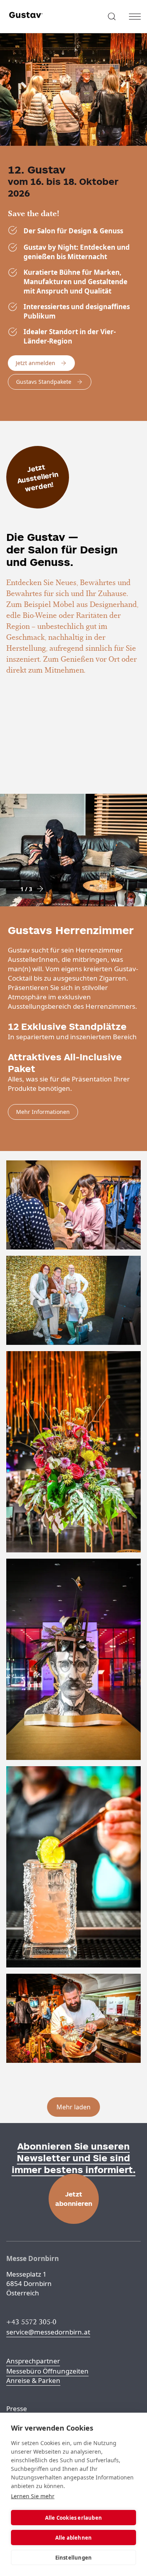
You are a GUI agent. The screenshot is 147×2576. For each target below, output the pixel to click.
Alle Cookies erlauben (73, 2518)
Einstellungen (74, 2558)
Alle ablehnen (74, 2538)
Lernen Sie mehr (33, 2496)
